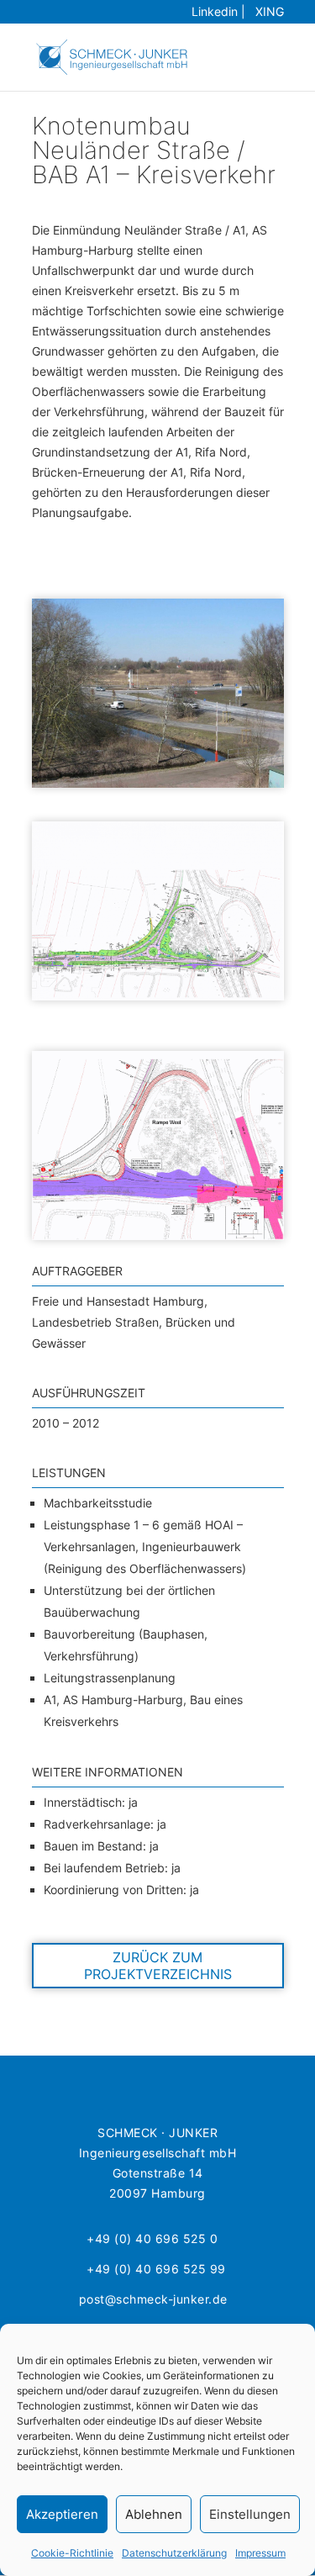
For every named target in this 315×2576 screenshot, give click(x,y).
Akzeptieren (62, 2514)
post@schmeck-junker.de (153, 2299)
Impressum (260, 2553)
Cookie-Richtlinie (72, 2553)
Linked (215, 11)
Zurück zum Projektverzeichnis (158, 1966)
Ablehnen (154, 2514)
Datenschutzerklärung (174, 2553)
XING (266, 11)
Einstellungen (250, 2514)
